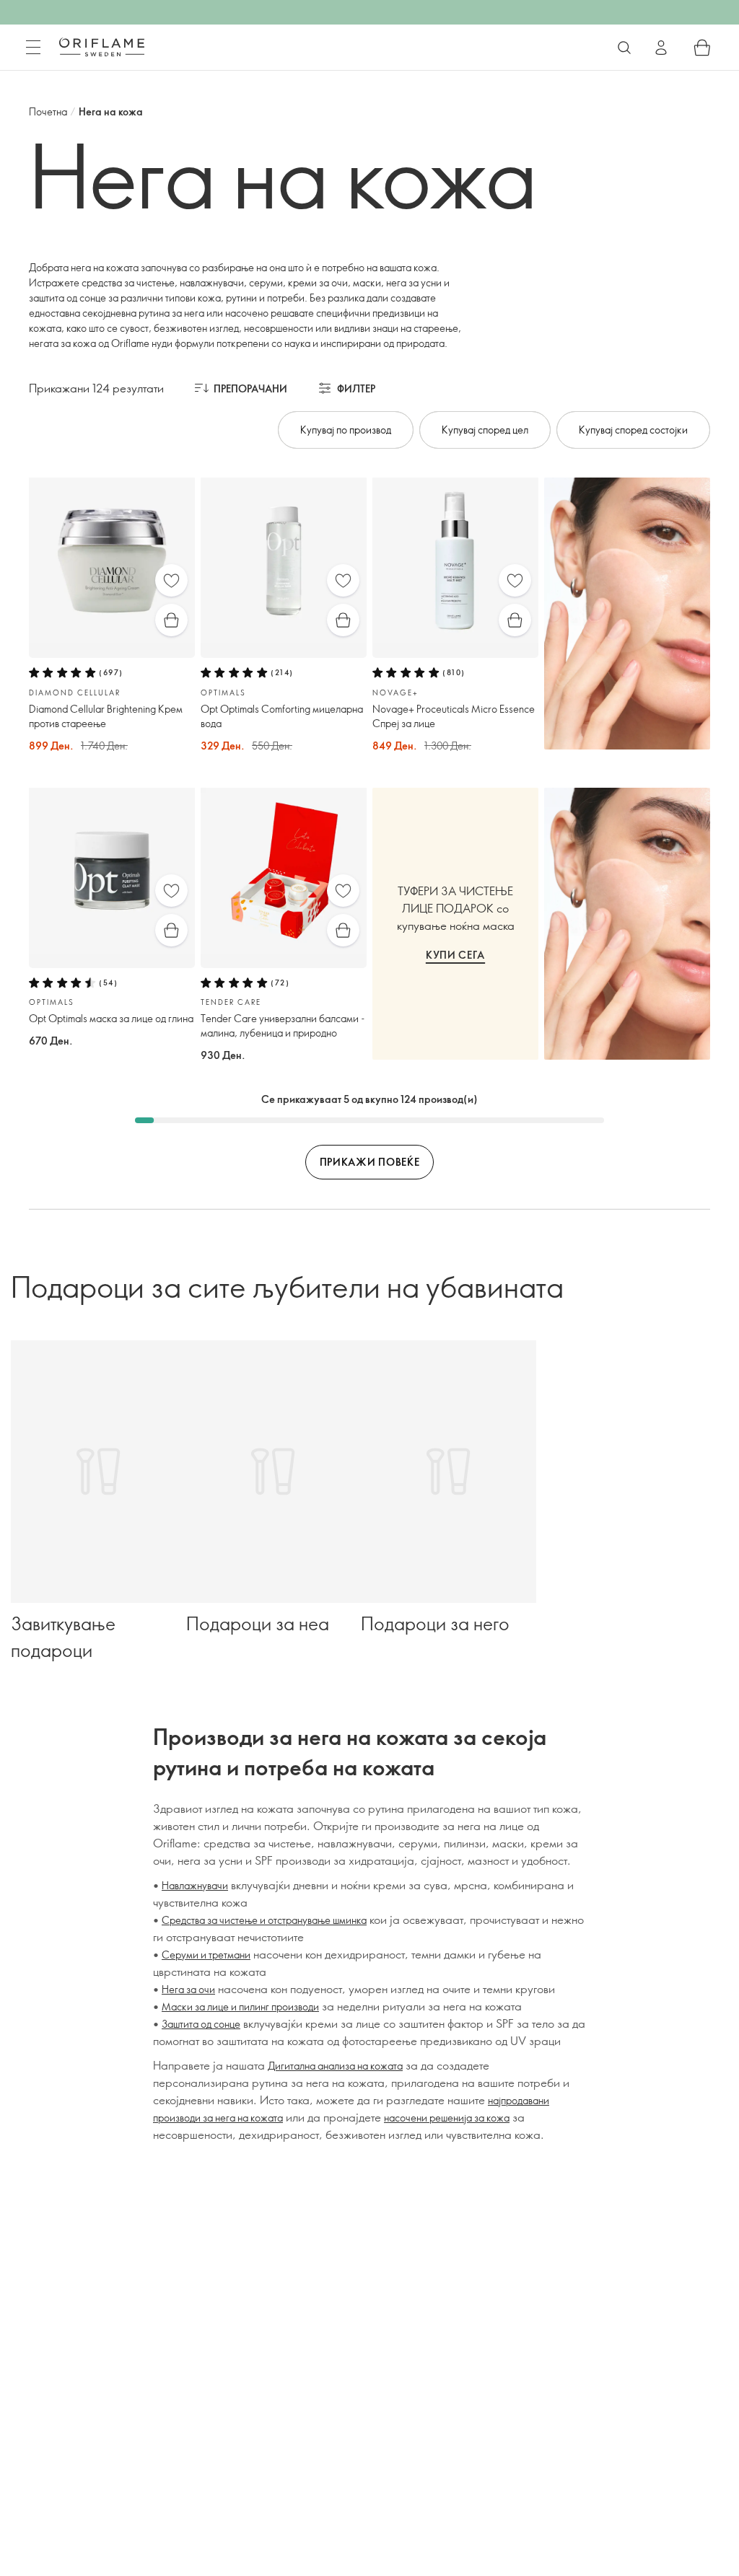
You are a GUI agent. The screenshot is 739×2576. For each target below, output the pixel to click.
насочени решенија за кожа (447, 2118)
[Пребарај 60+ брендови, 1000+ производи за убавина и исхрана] (624, 48)
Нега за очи (188, 1989)
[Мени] (33, 48)
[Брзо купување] (171, 620)
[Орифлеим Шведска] (102, 47)
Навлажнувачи (195, 1885)
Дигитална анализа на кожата (335, 2066)
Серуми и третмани (206, 1955)
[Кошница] (702, 48)
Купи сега (455, 955)
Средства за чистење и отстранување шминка (264, 1920)
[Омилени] (171, 580)
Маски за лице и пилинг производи (240, 2006)
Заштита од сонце (201, 2024)
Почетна (48, 111)
